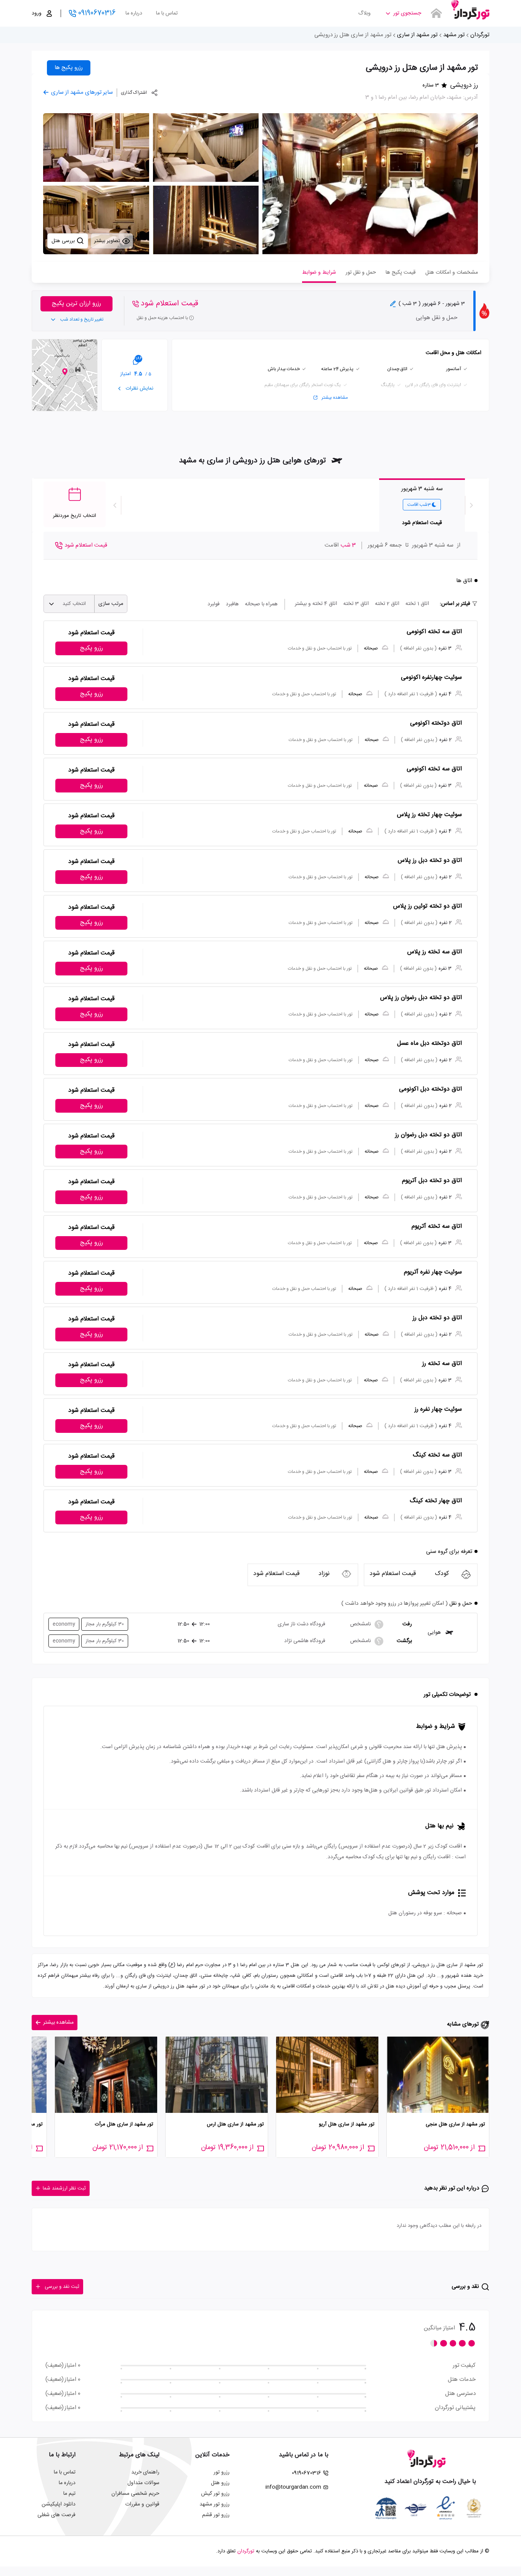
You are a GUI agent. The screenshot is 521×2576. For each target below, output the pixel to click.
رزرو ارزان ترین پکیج (76, 304)
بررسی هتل (64, 241)
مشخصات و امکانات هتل (452, 273)
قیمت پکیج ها (401, 273)
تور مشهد (454, 35)
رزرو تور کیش (215, 2494)
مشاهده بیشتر (335, 398)
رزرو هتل (220, 2483)
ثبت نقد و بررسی (62, 2287)
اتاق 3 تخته (356, 604)
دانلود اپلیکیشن (59, 2504)
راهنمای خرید (145, 2472)
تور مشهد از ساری (417, 35)
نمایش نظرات (139, 388)
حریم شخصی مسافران (135, 2494)
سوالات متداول (143, 2483)
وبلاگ (364, 13)
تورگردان (480, 35)
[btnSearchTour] (436, 13)
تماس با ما (167, 13)
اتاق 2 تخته (387, 604)
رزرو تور (222, 2472)
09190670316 (97, 13)
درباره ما (134, 13)
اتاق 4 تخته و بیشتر (316, 604)
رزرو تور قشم (216, 2515)
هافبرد (232, 604)
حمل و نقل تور (361, 273)
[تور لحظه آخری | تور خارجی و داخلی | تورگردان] (470, 10)
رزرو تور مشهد (215, 2504)
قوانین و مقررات (142, 2504)
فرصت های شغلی (56, 2515)
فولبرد (214, 604)
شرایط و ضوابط (319, 273)
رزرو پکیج (92, 648)
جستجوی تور (407, 13)
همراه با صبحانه (261, 604)
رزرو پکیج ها (69, 68)
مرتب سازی (111, 604)
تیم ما (69, 2494)
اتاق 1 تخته (417, 604)
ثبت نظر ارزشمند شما (64, 2188)
